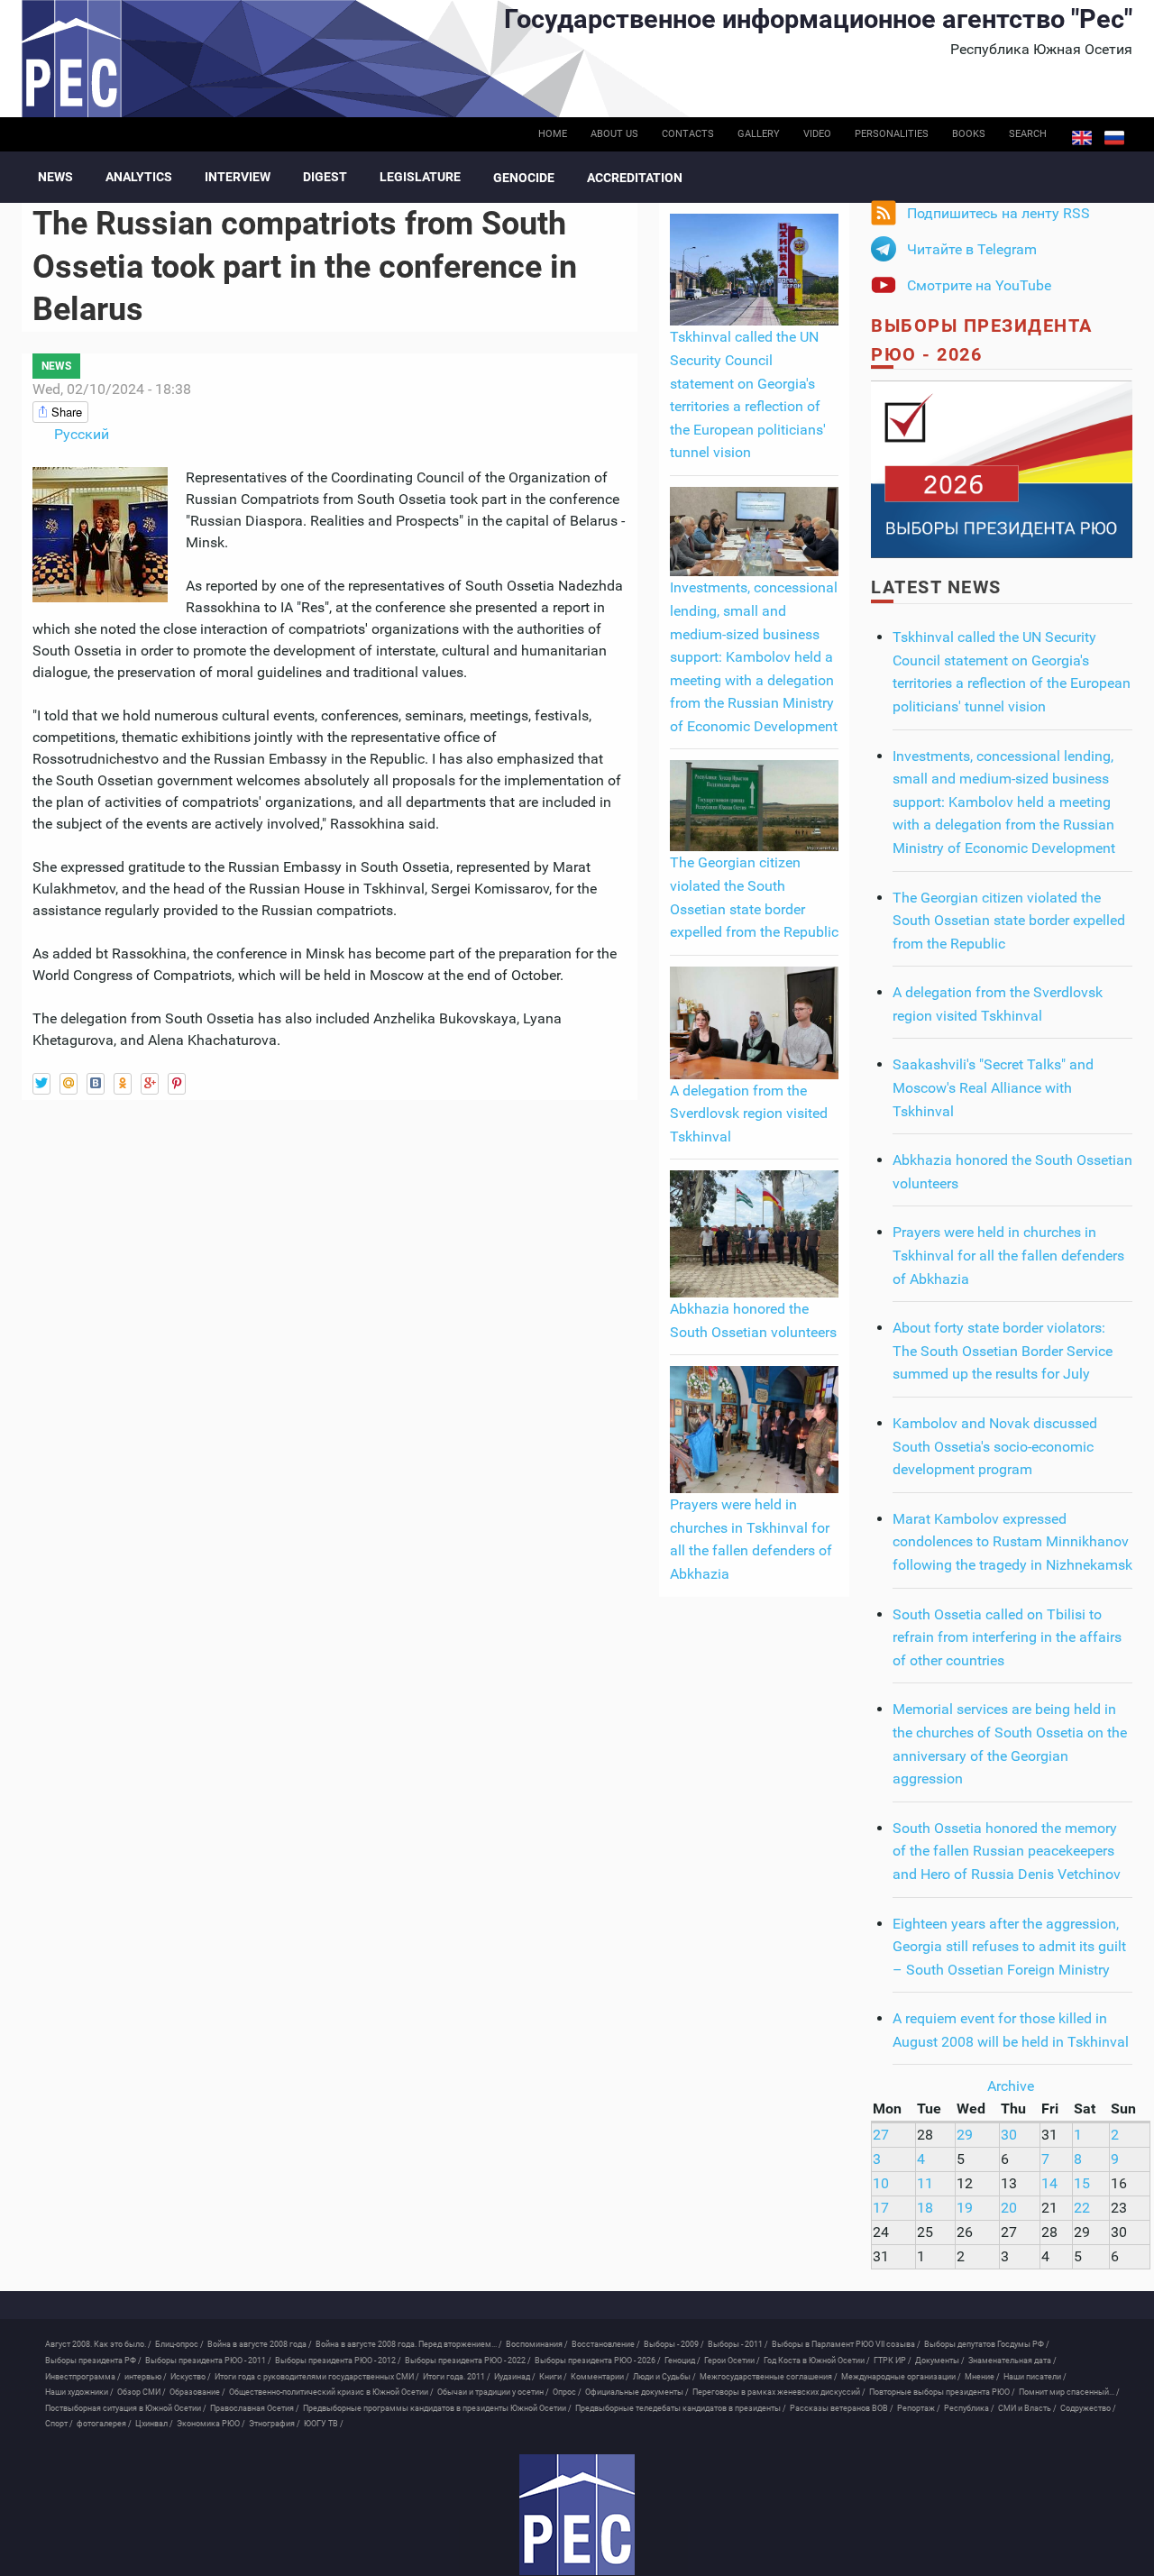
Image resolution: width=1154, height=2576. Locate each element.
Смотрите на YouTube (979, 285)
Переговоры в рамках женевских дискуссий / (779, 2392)
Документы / (940, 2361)
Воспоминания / (537, 2344)
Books (969, 134)
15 (1082, 2183)
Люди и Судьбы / (664, 2377)
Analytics (139, 177)
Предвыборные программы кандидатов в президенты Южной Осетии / (437, 2408)
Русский (1114, 138)
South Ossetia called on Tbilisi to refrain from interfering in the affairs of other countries (1007, 1637)
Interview (238, 177)
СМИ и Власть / (1027, 2408)
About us (614, 134)
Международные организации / (901, 2377)
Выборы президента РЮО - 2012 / (338, 2361)
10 (881, 2183)
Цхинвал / (154, 2424)
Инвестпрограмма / (83, 2377)
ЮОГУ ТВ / (324, 2424)
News (55, 177)
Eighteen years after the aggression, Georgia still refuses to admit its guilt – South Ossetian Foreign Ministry (1009, 1947)
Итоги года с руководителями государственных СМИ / (317, 2377)
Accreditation (635, 178)
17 (881, 2208)
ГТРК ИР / (893, 2361)
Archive (1011, 2086)
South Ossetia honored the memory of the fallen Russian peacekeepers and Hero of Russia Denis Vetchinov (1007, 1851)
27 (881, 2135)
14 (1049, 2183)
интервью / (146, 2377)
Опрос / (567, 2392)
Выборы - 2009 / (674, 2344)
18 (925, 2208)
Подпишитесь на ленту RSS (998, 213)
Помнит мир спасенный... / (1069, 2392)
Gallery (759, 134)
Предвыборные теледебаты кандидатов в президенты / (681, 2408)
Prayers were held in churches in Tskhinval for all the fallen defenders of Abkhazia (1008, 1255)
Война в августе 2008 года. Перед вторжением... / (409, 2344)
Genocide (524, 178)
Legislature (420, 177)
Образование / (197, 2392)
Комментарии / (600, 2377)
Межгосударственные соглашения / (769, 2377)
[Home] (577, 2515)
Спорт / (59, 2424)
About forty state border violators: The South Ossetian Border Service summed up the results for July (1003, 1351)
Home (553, 134)
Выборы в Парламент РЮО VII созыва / (846, 2344)
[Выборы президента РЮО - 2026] (1002, 468)
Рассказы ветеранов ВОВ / (842, 2408)
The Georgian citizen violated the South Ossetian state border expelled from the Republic (1009, 921)
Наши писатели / (1035, 2377)
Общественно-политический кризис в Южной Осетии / (331, 2392)
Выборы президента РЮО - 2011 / (208, 2361)
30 (1009, 2135)
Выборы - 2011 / (738, 2344)
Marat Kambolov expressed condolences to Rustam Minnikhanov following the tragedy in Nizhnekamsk (1012, 1542)
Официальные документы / (637, 2392)
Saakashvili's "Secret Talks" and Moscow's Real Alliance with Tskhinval (993, 1087)
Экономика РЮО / (211, 2424)
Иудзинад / (515, 2377)
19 (965, 2208)
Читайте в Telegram (972, 249)
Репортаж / (919, 2408)
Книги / (553, 2377)
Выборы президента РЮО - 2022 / (468, 2361)
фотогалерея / (104, 2424)
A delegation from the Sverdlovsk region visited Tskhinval (749, 1114)
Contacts (688, 134)
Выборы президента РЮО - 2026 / (598, 2361)
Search (1028, 134)
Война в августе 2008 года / (260, 2344)
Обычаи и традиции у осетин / (493, 2392)
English (1082, 138)
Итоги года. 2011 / (457, 2377)
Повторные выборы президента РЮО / (942, 2392)
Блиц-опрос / (179, 2344)
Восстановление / (606, 2344)
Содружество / (1088, 2408)
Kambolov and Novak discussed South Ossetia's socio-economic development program (995, 1446)
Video (817, 134)
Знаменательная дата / (1012, 2361)
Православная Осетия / (255, 2408)
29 (965, 2135)
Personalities (892, 134)
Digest (325, 177)
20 (1009, 2208)
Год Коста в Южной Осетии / (817, 2361)
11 (925, 2183)
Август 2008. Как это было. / (98, 2344)
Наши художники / (79, 2392)
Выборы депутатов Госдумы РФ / (987, 2344)
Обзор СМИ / (142, 2392)
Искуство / (191, 2377)
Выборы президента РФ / (93, 2361)
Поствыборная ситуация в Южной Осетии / (126, 2408)
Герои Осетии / (732, 2361)
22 (1082, 2208)
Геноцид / (682, 2361)
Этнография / (275, 2424)
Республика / (969, 2408)
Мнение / (982, 2377)
